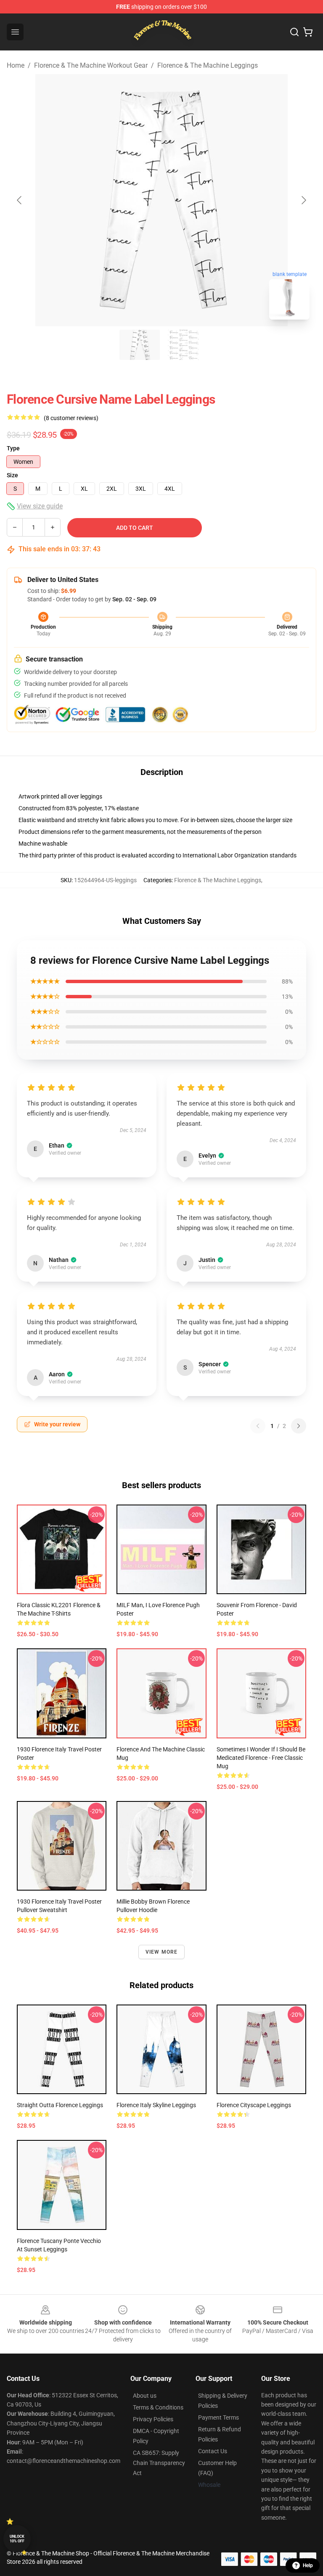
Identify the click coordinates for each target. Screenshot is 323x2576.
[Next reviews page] (299, 1426)
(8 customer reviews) (71, 418)
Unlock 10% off (17, 2539)
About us (145, 2396)
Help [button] (308, 2565)
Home (16, 65)
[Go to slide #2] (183, 345)
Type (13, 448)
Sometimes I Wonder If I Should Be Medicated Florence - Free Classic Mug (261, 1758)
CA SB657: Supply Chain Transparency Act (159, 2463)
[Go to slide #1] (140, 345)
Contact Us (213, 2451)
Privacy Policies (153, 2419)
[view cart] (308, 32)
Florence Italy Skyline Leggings (156, 2105)
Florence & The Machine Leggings (208, 65)
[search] (294, 32)
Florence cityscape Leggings (254, 2105)
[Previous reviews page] (258, 1426)
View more (162, 1952)
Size (12, 475)
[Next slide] (303, 200)
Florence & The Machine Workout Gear (91, 65)
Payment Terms (218, 2417)
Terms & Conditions (158, 2407)
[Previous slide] (20, 200)
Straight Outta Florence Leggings (60, 2105)
